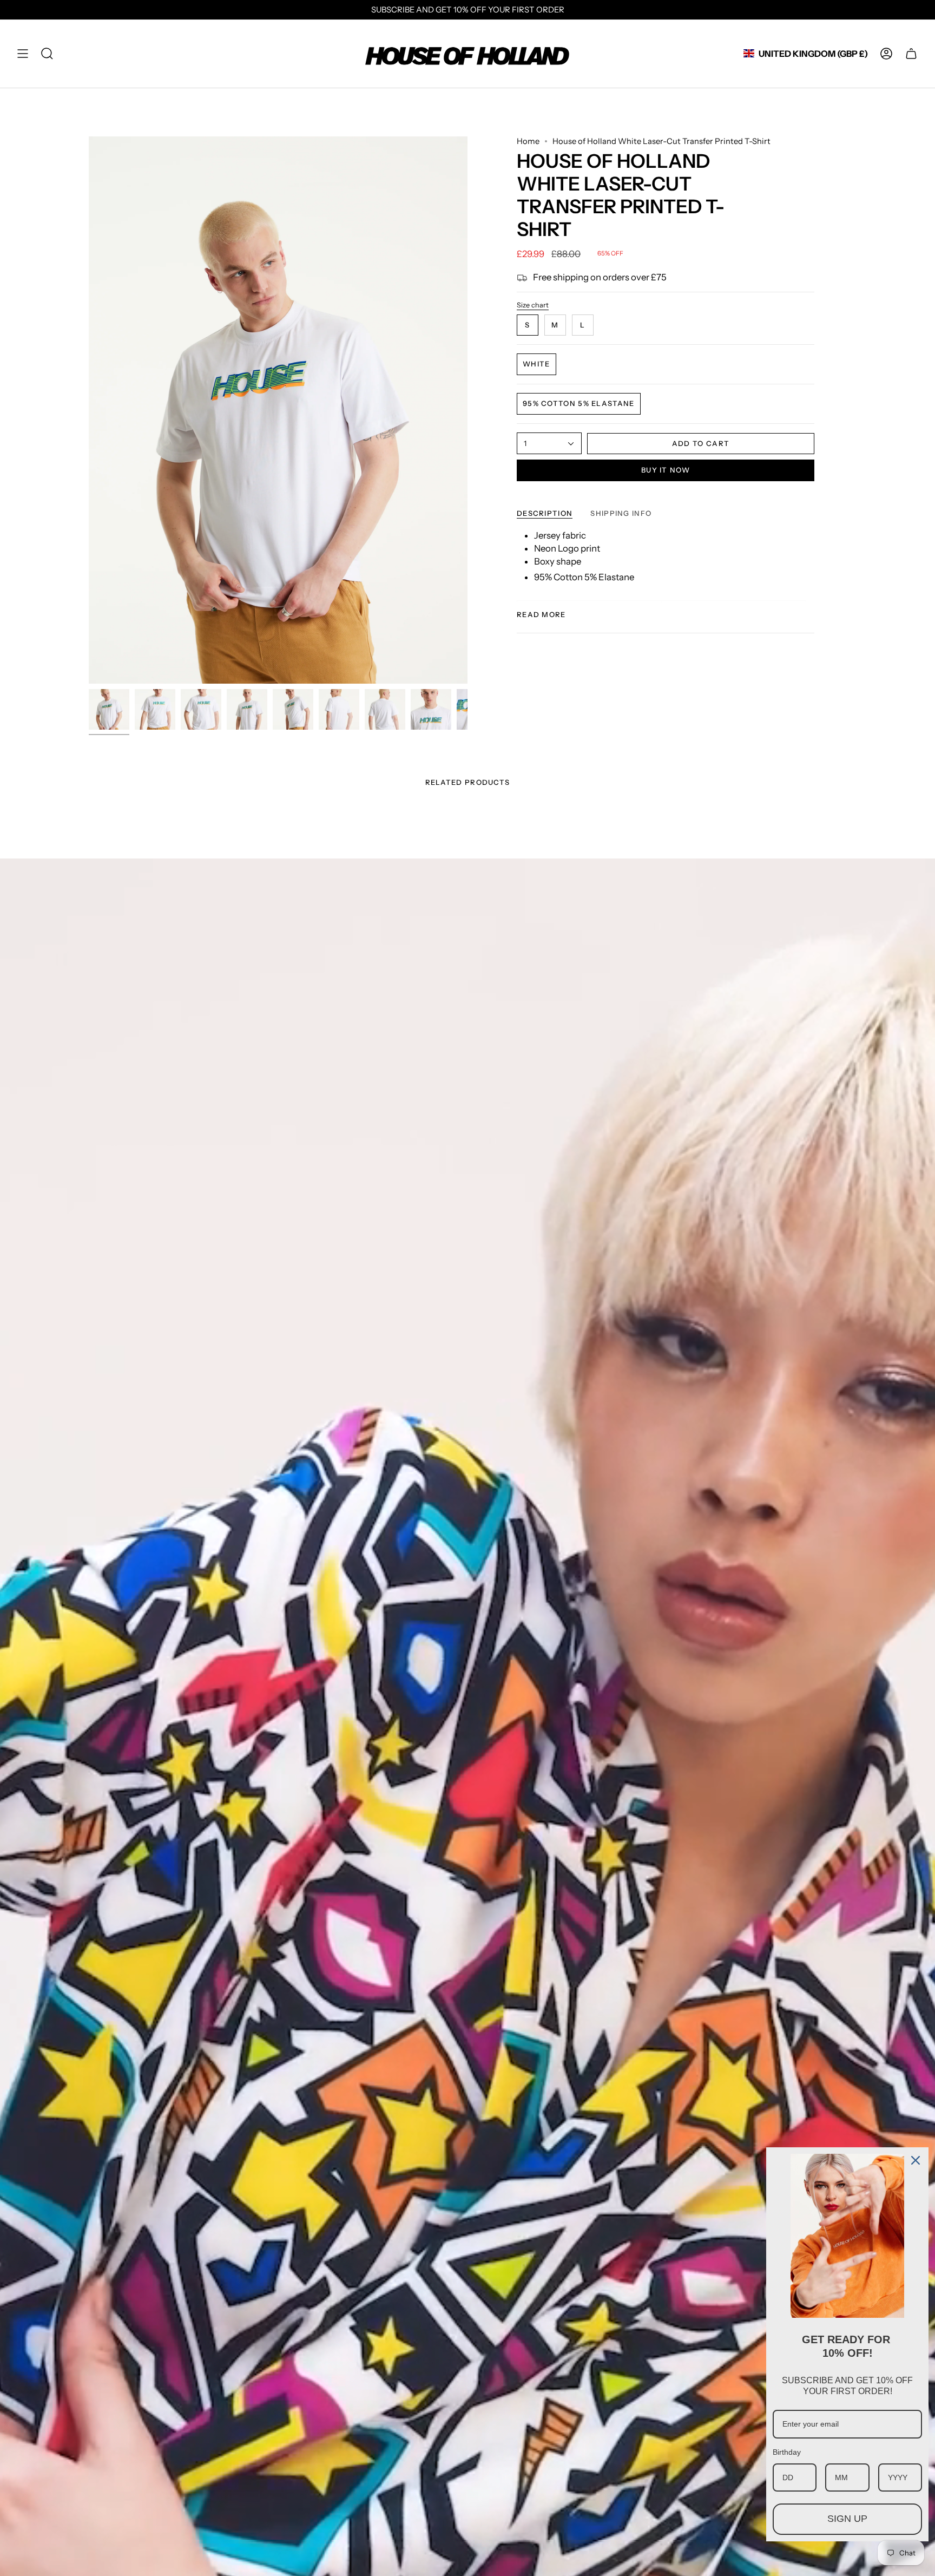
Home (528, 141)
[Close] (916, 2160)
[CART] (911, 54)
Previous (89, 410)
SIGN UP (847, 2519)
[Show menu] (23, 54)
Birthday (787, 2452)
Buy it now (666, 470)
